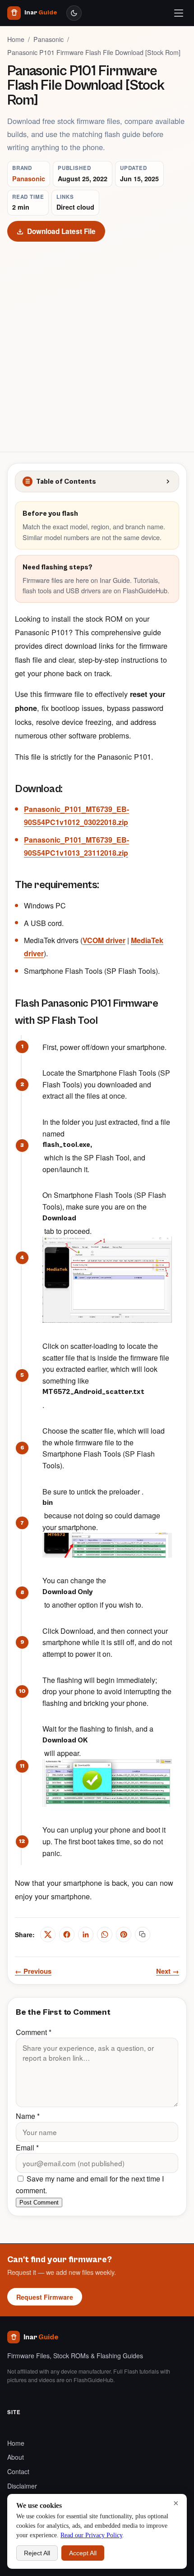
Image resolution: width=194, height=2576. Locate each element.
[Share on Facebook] (67, 1934)
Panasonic (48, 39)
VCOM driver (104, 940)
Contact (18, 2471)
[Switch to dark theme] (74, 13)
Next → (168, 1971)
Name (28, 2116)
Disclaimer (22, 2486)
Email (27, 2147)
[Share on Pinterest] (124, 1934)
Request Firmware (45, 2297)
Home (16, 39)
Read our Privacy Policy (91, 2535)
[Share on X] (48, 1934)
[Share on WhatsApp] (105, 1934)
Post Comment (39, 2202)
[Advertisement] (97, 343)
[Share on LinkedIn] (86, 1934)
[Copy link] (143, 1934)
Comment (34, 2032)
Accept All (83, 2553)
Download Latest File (61, 231)
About (16, 2457)
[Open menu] (179, 13)
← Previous (33, 1971)
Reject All (37, 2553)
